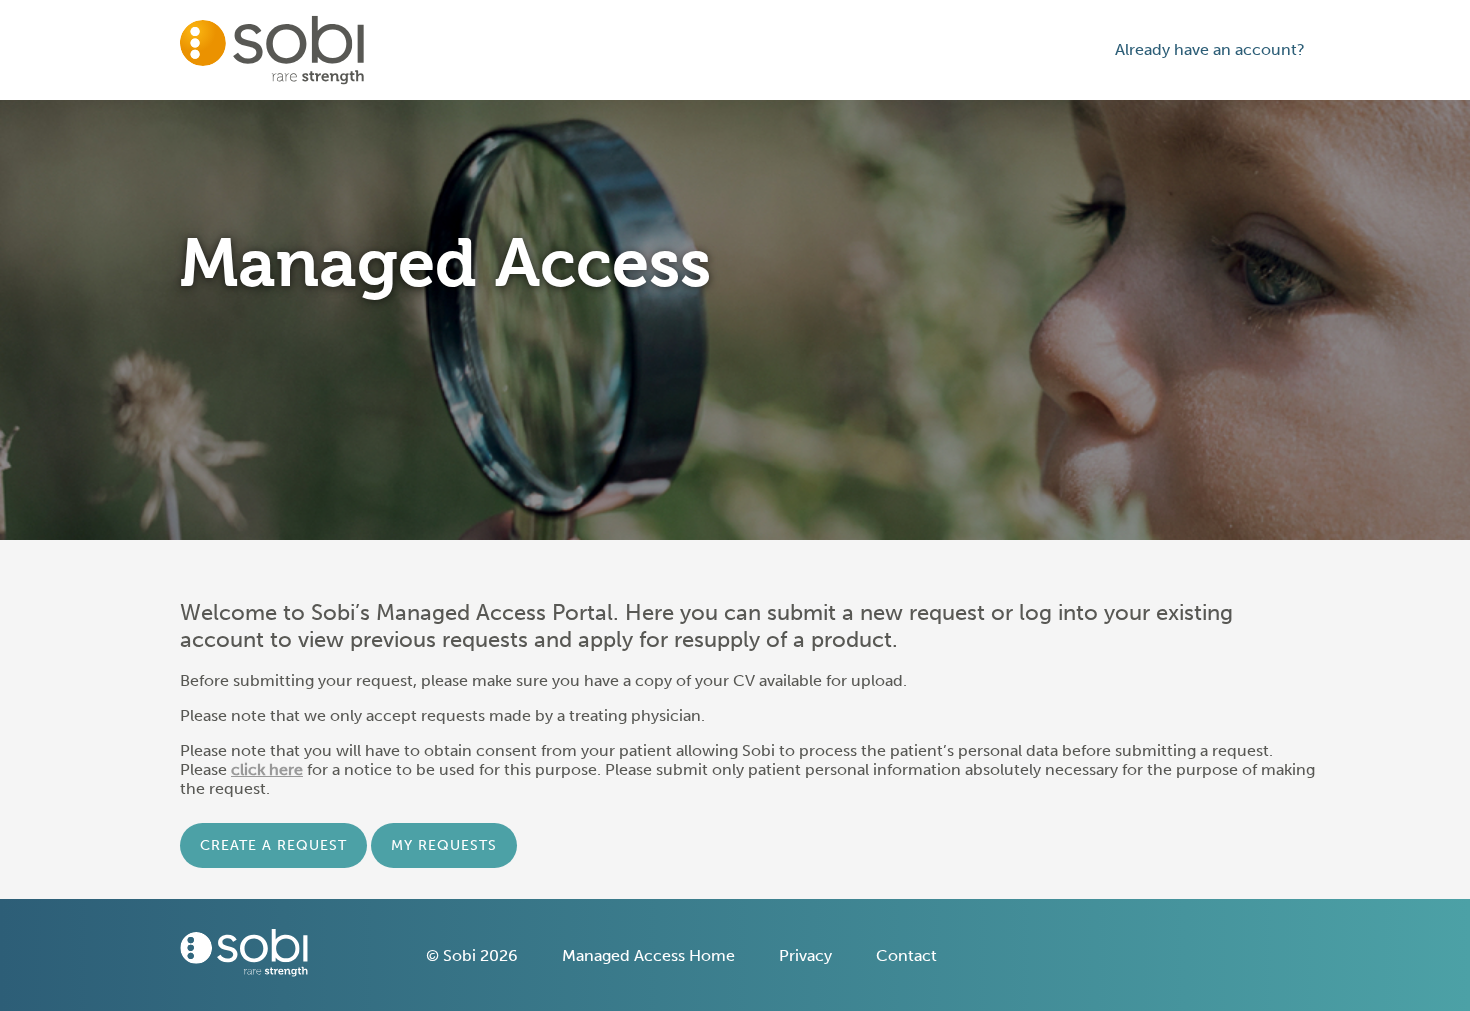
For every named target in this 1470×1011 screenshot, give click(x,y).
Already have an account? (1210, 49)
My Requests (444, 845)
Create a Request (273, 845)
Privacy (805, 955)
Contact (906, 955)
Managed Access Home (648, 955)
